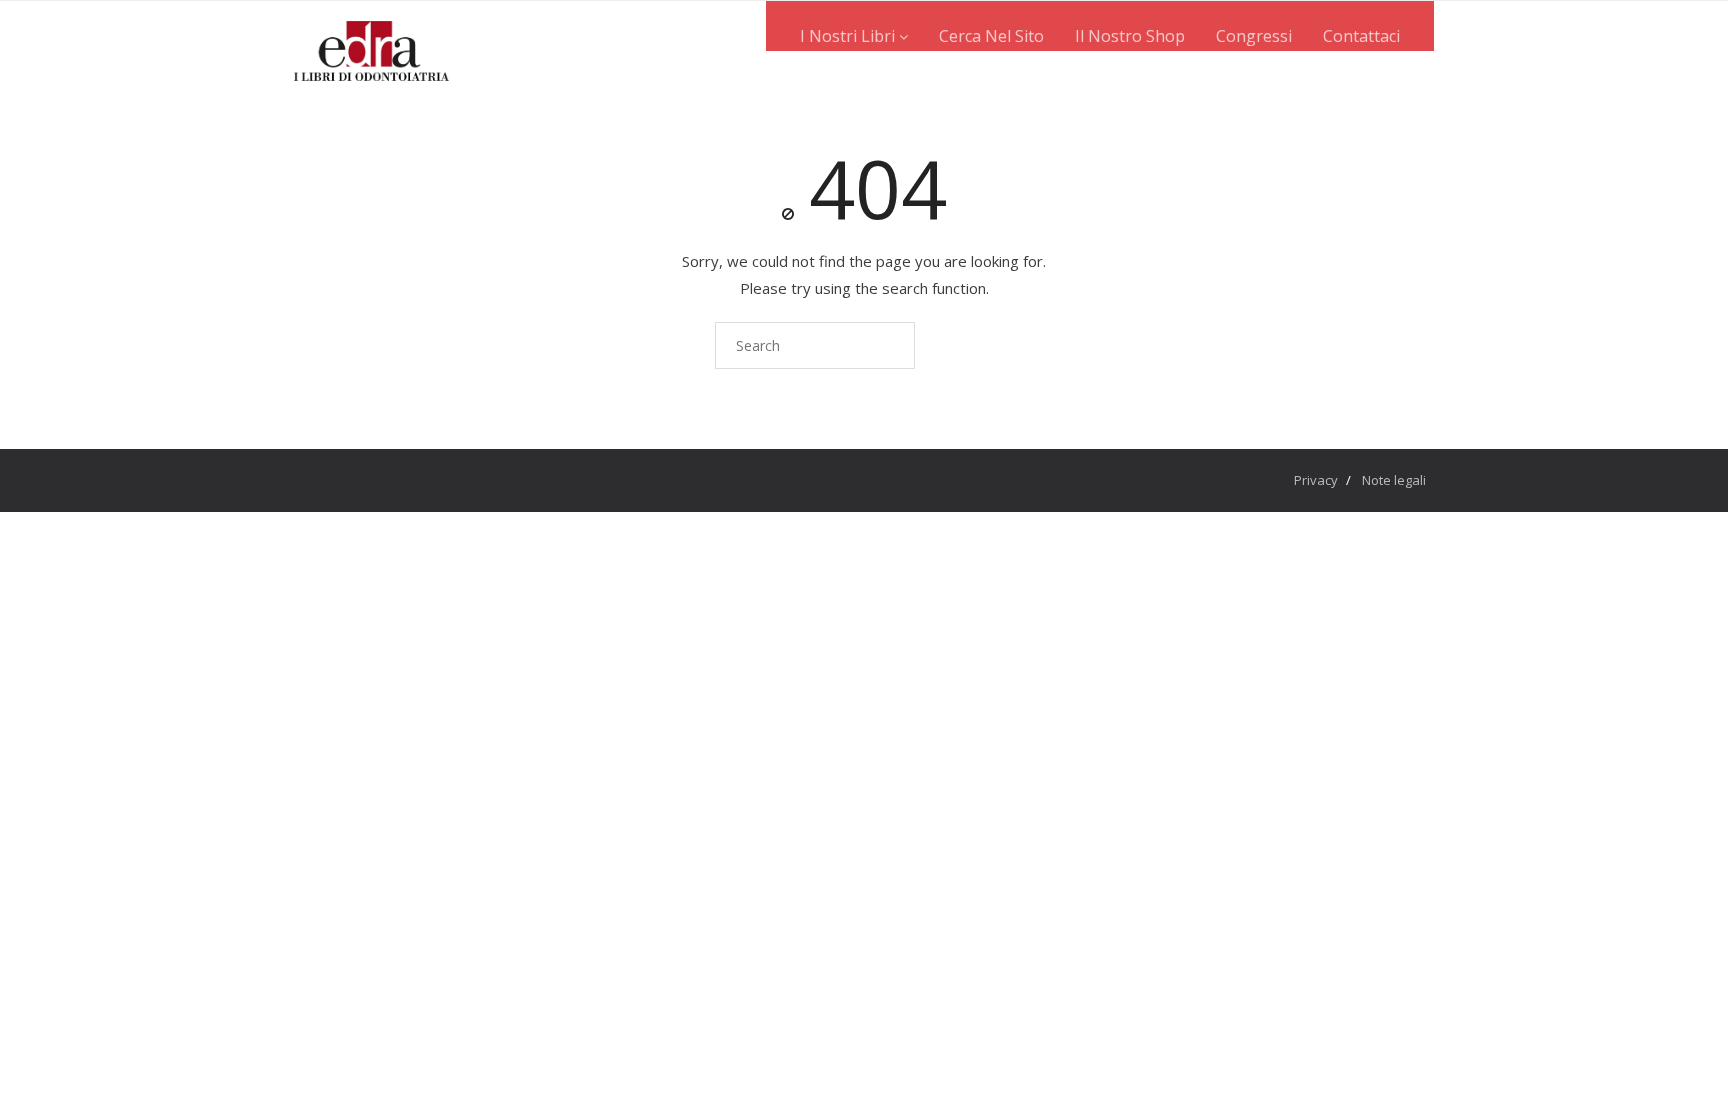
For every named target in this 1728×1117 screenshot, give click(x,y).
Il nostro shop (1130, 36)
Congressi (1254, 36)
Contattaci (1361, 36)
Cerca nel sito (991, 36)
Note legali (1394, 480)
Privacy (1316, 480)
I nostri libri (849, 36)
